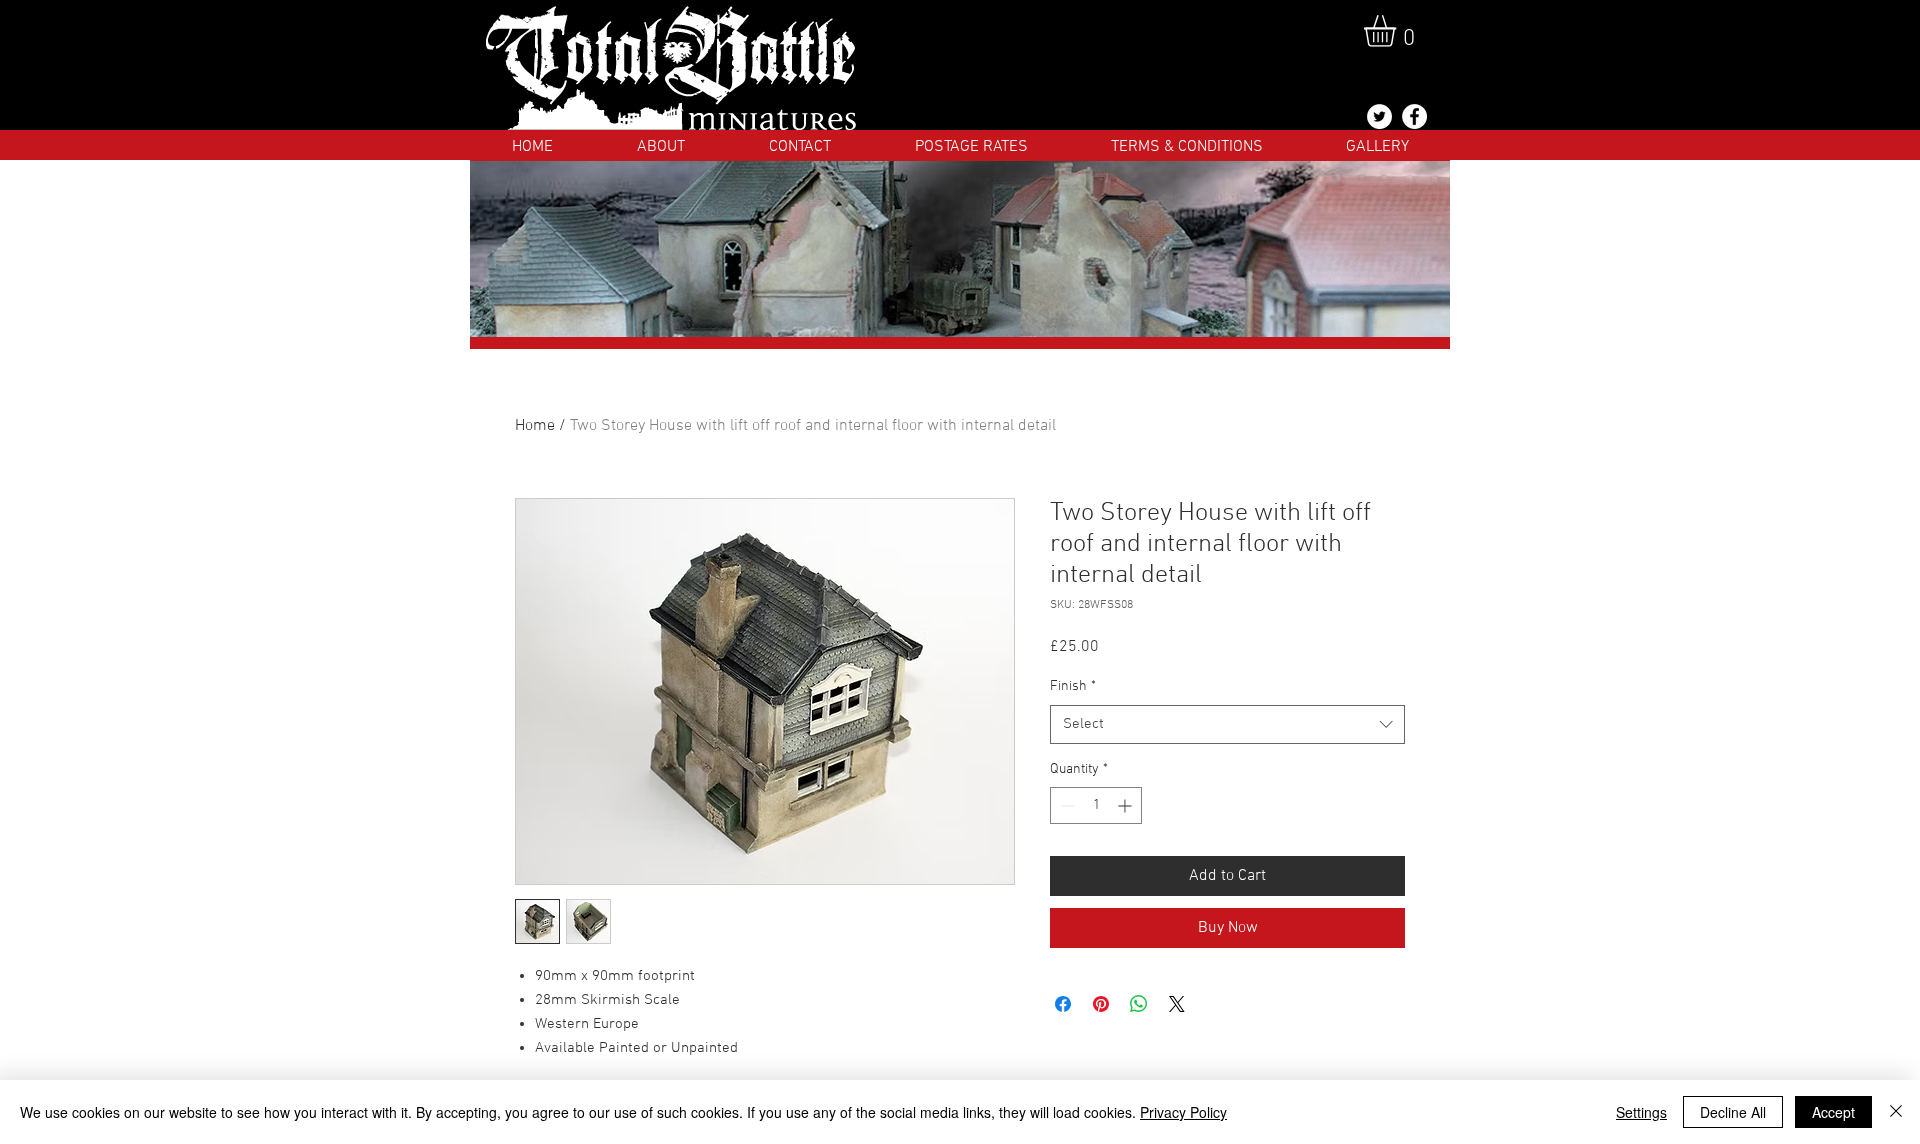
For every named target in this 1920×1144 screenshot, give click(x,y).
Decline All (1733, 1112)
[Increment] (1126, 805)
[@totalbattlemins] (1379, 116)
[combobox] (1227, 724)
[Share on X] (1177, 1004)
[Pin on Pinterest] (1101, 1004)
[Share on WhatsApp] (1139, 1004)
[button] (1398, 31)
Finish (1073, 686)
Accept (1833, 1112)
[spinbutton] (1096, 805)
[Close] (1896, 1112)
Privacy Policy (1183, 1112)
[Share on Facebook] (1063, 1004)
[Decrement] (1065, 805)
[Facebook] (1414, 116)
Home (535, 426)
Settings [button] (1641, 1112)
